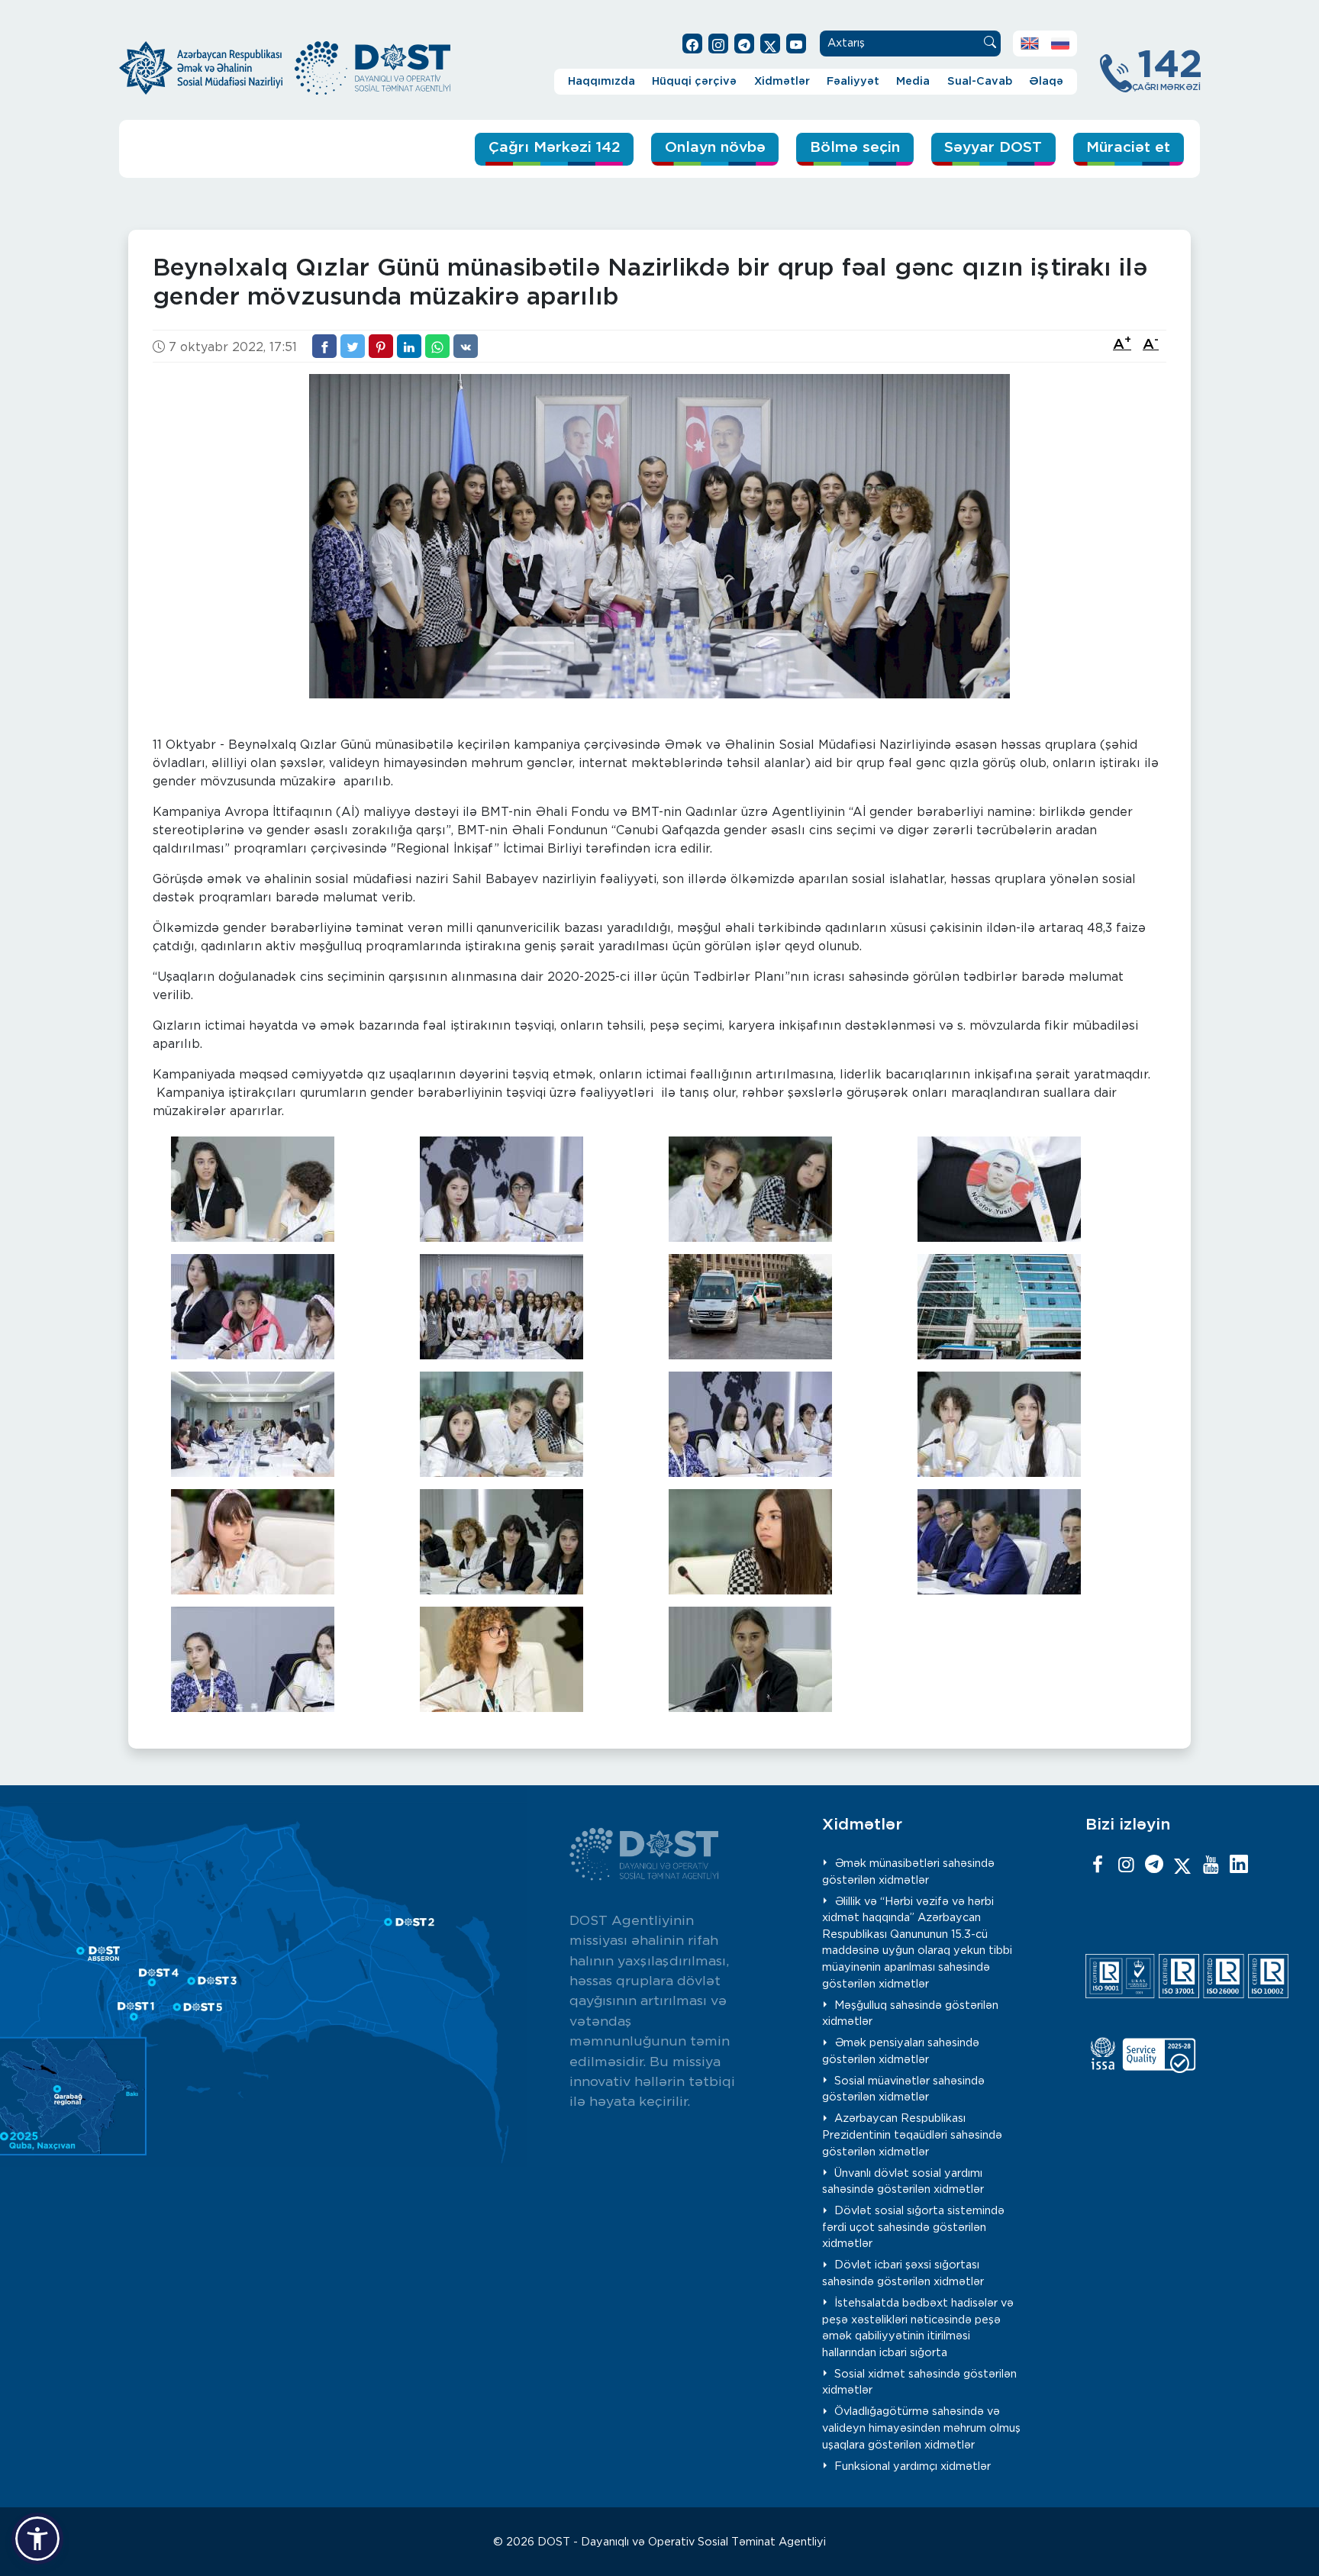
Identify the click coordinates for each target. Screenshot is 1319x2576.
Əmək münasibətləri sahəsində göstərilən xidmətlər (909, 1872)
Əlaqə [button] (1046, 81)
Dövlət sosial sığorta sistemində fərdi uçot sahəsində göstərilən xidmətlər (914, 2227)
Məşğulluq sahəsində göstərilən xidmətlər (911, 2014)
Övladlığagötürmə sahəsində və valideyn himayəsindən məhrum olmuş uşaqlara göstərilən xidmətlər (921, 2428)
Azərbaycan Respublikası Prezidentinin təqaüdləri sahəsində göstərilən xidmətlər (912, 2135)
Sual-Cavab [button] (980, 81)
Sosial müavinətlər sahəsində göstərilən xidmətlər (904, 2089)
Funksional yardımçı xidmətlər (913, 2466)
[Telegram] (1154, 1865)
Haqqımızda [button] (601, 81)
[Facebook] (1098, 1865)
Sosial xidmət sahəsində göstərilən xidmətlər (920, 2383)
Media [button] (913, 81)
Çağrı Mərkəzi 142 (555, 148)
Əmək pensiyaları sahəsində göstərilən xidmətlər (901, 2051)
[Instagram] (1126, 1865)
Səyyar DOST (993, 148)
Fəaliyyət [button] (853, 81)
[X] (1182, 1865)
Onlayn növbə (715, 148)
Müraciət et (1128, 148)
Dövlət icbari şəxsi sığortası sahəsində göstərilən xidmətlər (903, 2273)
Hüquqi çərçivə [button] (694, 81)
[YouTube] (1211, 1865)
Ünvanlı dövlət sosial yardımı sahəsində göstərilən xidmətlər (903, 2182)
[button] (37, 2539)
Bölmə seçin (855, 148)
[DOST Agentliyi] (1239, 1865)
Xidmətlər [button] (782, 81)
